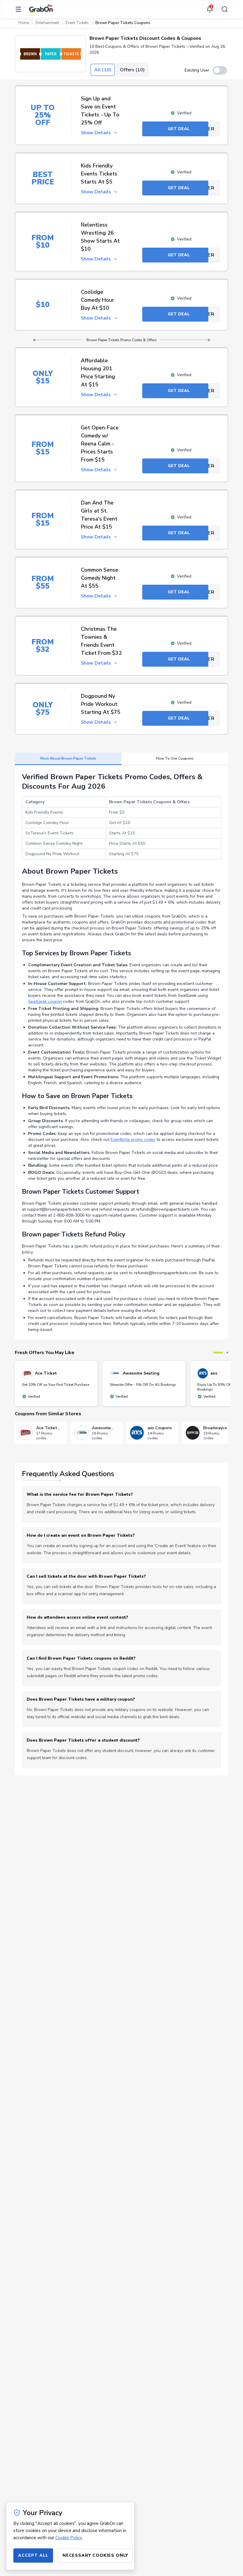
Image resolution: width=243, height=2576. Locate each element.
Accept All (33, 2555)
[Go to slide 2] (227, 1353)
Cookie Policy (69, 2538)
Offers (132, 70)
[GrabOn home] (41, 9)
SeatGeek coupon (45, 1001)
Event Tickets (77, 23)
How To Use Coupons (175, 758)
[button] (50, 54)
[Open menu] (20, 9)
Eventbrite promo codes (133, 1140)
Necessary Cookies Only (95, 2555)
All (103, 70)
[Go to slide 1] (218, 1353)
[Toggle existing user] (220, 70)
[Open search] (223, 9)
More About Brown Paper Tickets (68, 758)
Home (24, 23)
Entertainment (47, 23)
